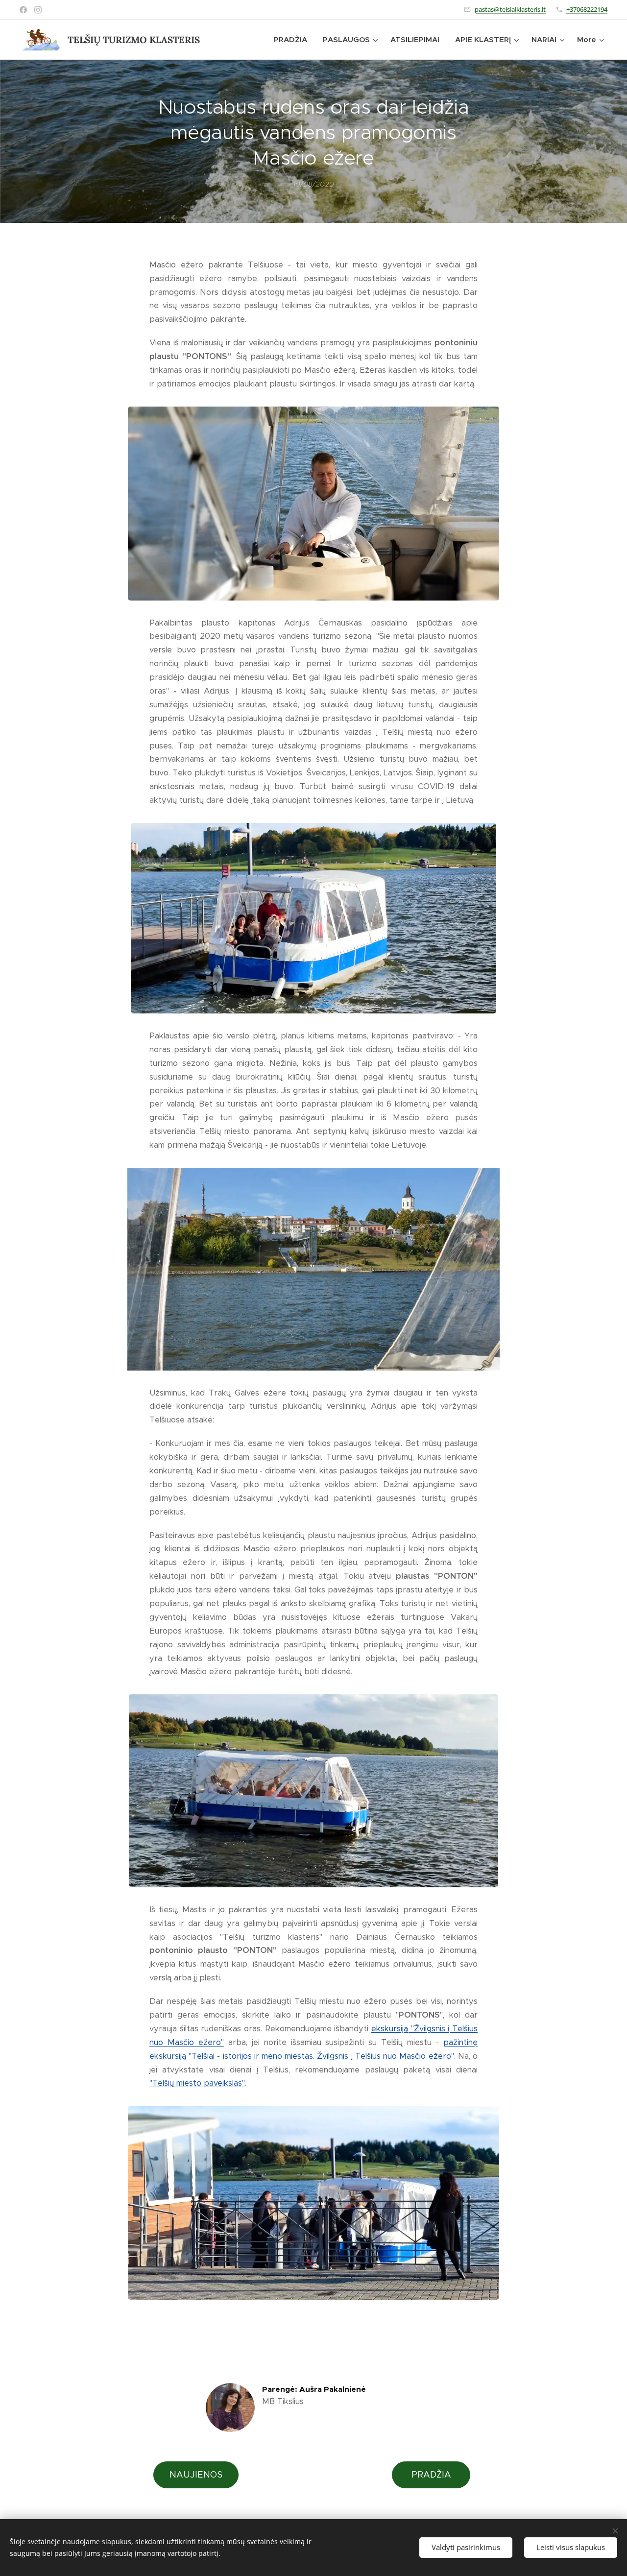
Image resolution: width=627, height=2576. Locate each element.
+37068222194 (587, 9)
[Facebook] (23, 10)
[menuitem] (293, 40)
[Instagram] (38, 10)
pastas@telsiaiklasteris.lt (510, 9)
